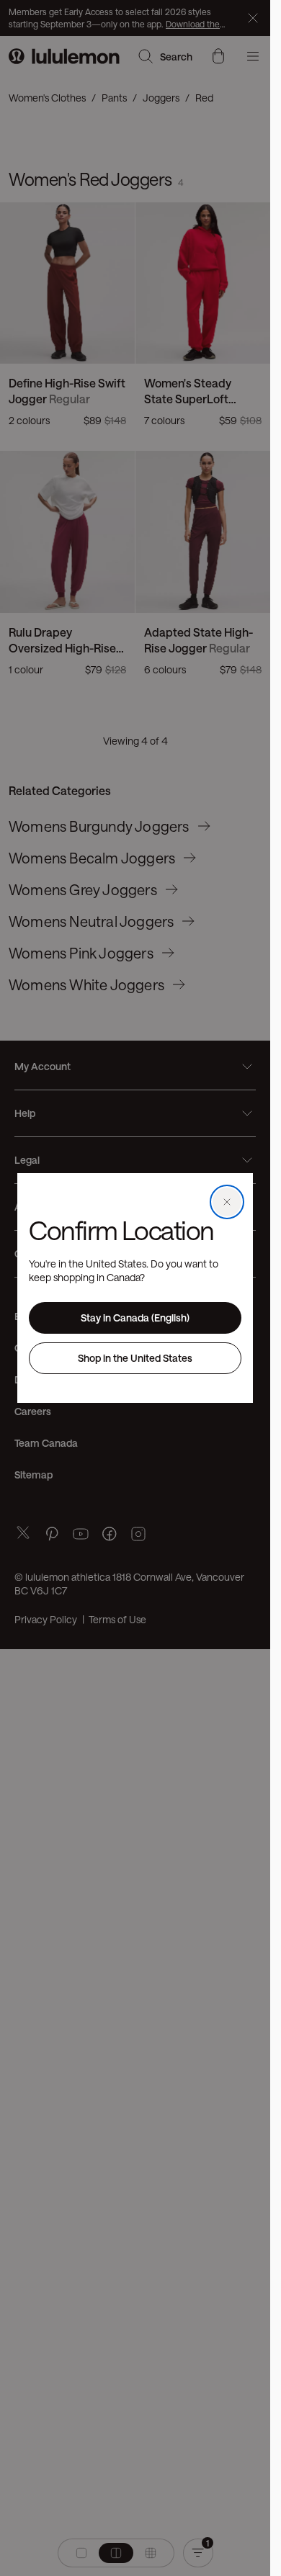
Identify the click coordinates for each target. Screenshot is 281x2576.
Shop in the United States (135, 1358)
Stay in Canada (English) (135, 1318)
